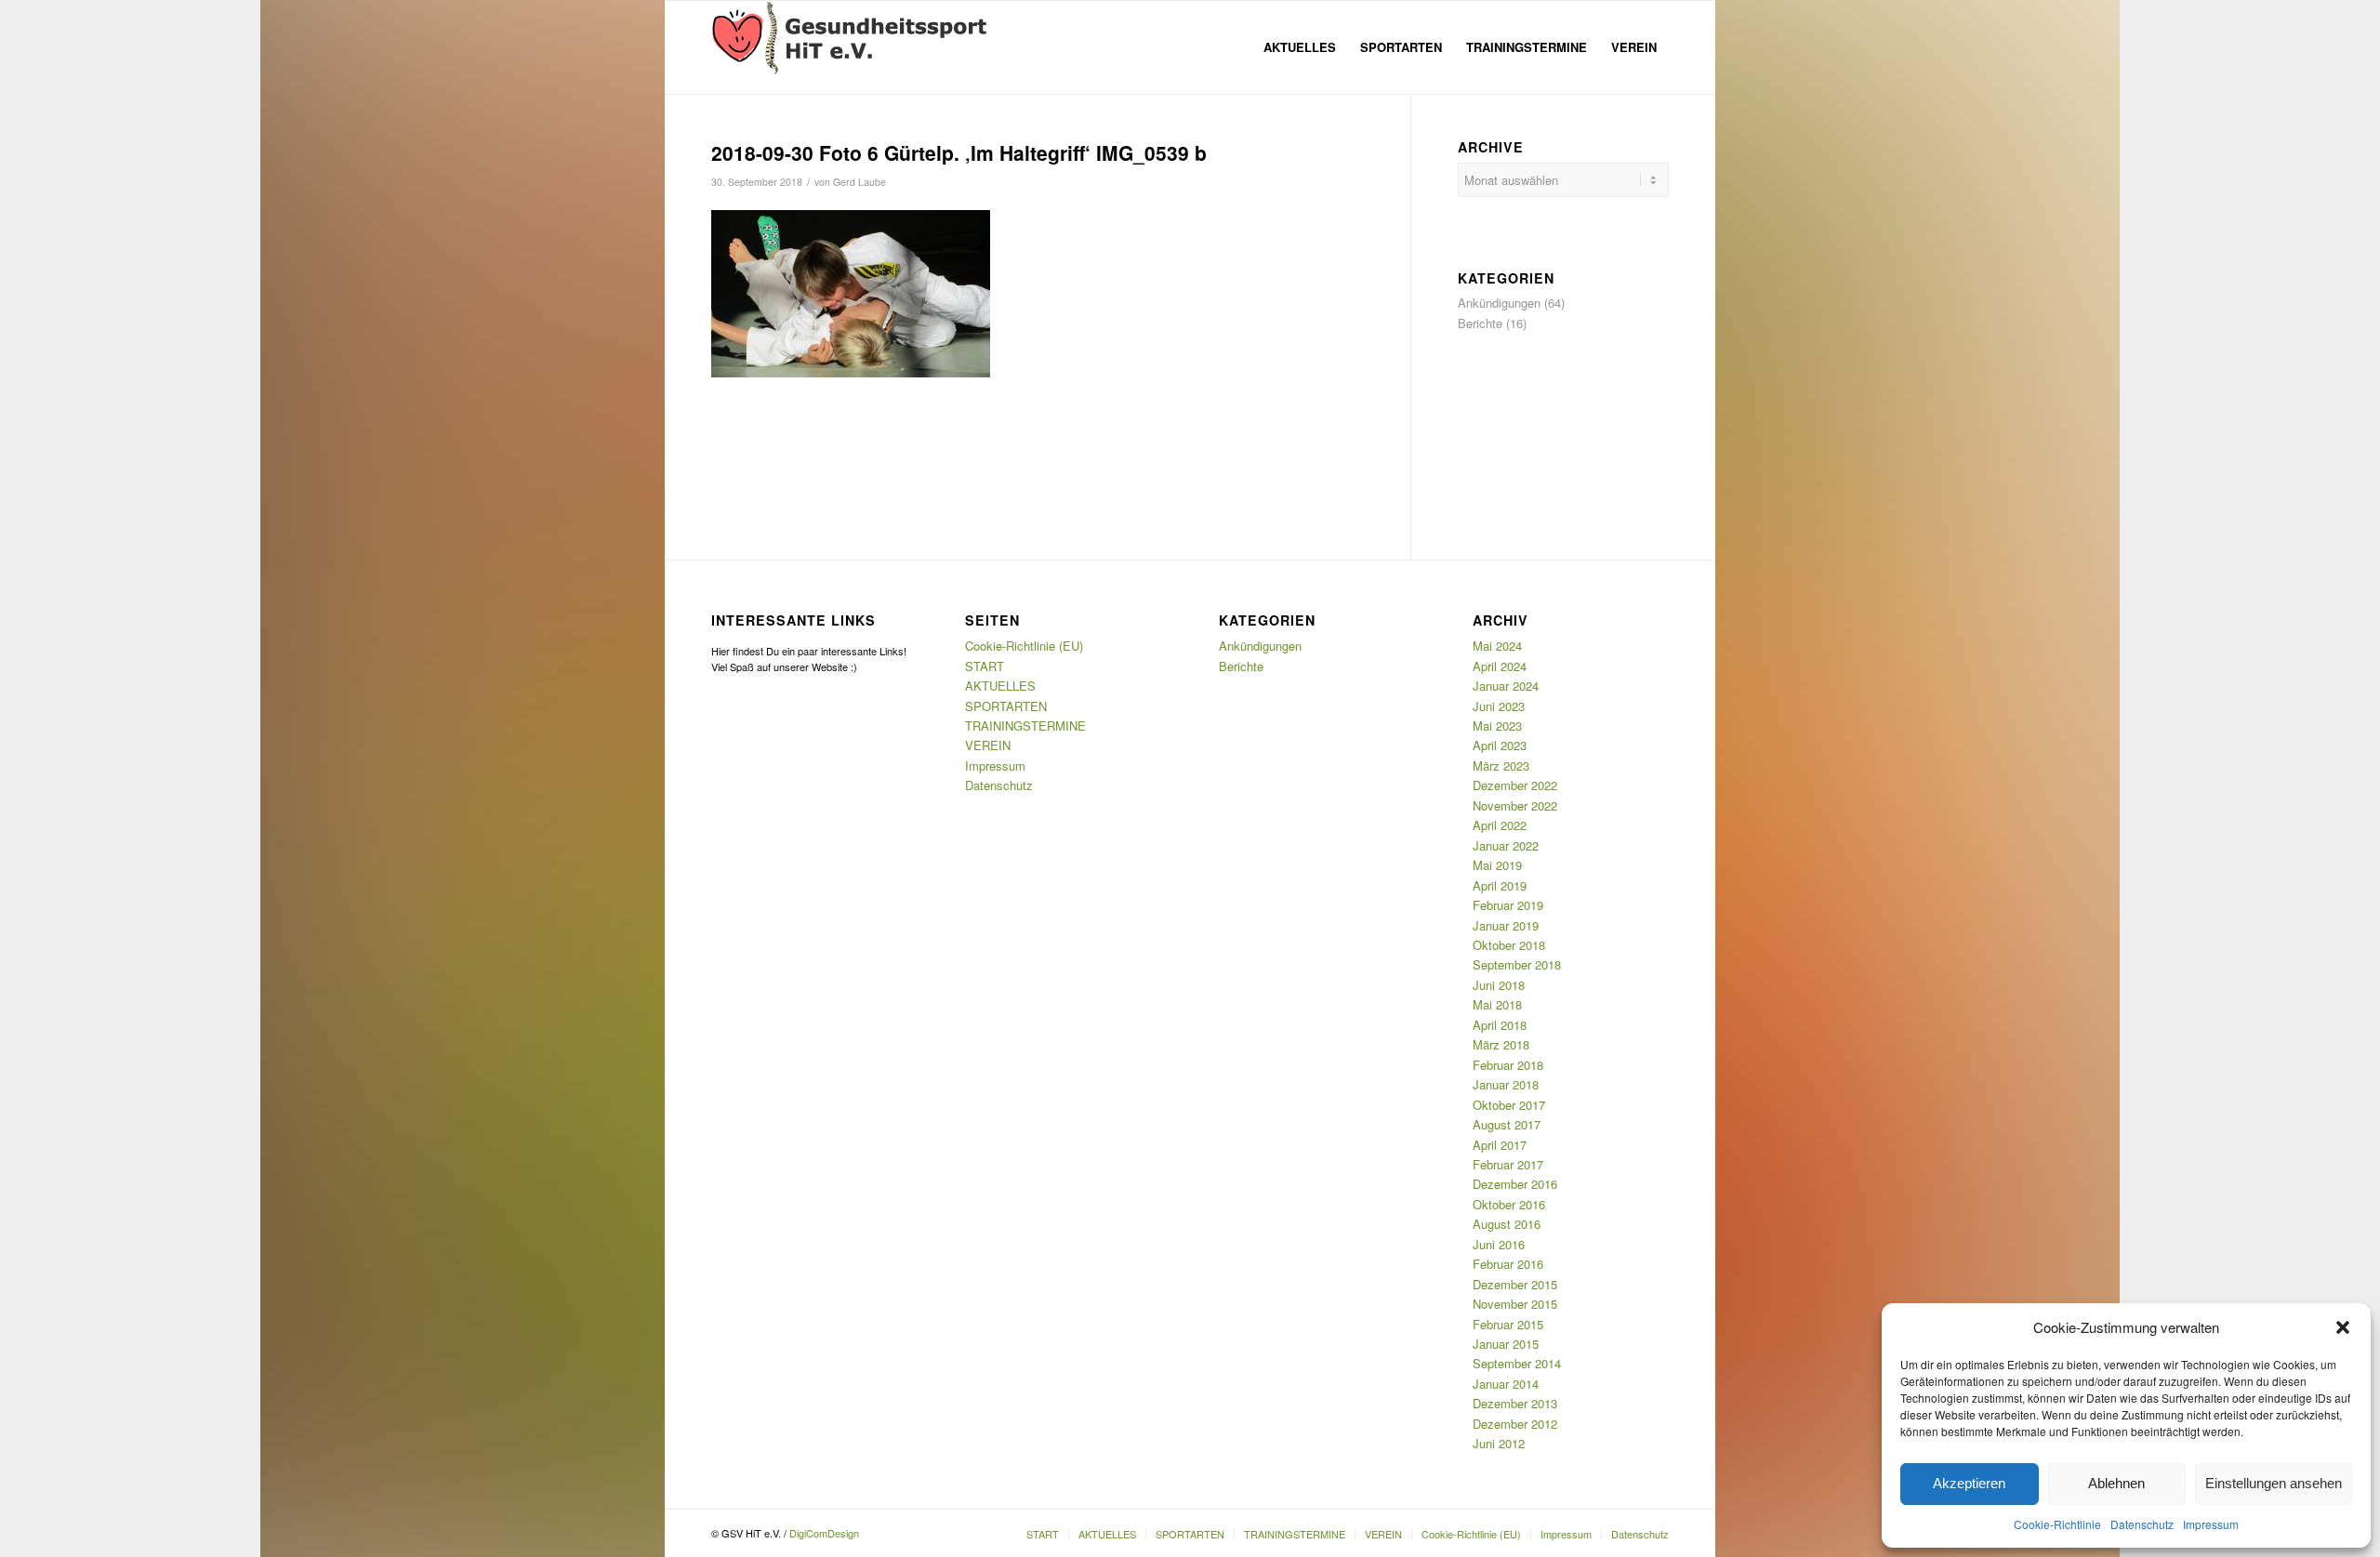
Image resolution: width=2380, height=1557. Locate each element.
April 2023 (1500, 745)
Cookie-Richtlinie (2057, 1524)
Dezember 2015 (1515, 1284)
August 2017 (1507, 1124)
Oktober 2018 (1509, 945)
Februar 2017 (1508, 1164)
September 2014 (1517, 1363)
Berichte (1480, 323)
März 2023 (1501, 765)
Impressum (2211, 1524)
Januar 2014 (1506, 1384)
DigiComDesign (824, 1533)
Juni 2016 (1499, 1244)
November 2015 (1515, 1304)
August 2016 (1507, 1224)
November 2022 (1515, 805)
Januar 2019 (1506, 925)
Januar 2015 (1506, 1344)
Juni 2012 (1499, 1443)
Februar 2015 (1508, 1324)
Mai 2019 (1497, 865)
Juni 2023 (1499, 706)
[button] (2343, 1327)
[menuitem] (1300, 47)
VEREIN (988, 745)
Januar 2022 (1506, 845)
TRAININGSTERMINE (1025, 726)
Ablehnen (2116, 1483)
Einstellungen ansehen (2274, 1483)
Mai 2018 (1497, 1004)
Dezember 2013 (1515, 1403)
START (985, 666)
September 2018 (1517, 964)
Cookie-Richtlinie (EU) (1024, 646)
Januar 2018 (1506, 1084)
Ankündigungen (1499, 303)
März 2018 (1501, 1044)
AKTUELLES (1000, 686)
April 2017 (1500, 1145)
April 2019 (1500, 885)
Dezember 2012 (1515, 1424)
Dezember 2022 (1515, 785)
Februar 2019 (1508, 905)
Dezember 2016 (1515, 1184)
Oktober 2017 (1509, 1105)
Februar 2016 (1508, 1264)
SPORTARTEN (1006, 706)
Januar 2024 (1506, 686)
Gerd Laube (859, 182)
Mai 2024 (1497, 646)
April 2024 (1500, 666)
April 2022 (1500, 825)
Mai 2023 (1497, 726)
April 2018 (1500, 1025)
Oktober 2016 (1509, 1204)
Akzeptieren (1969, 1483)
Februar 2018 (1508, 1065)
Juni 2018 (1499, 985)
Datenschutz (2142, 1524)
